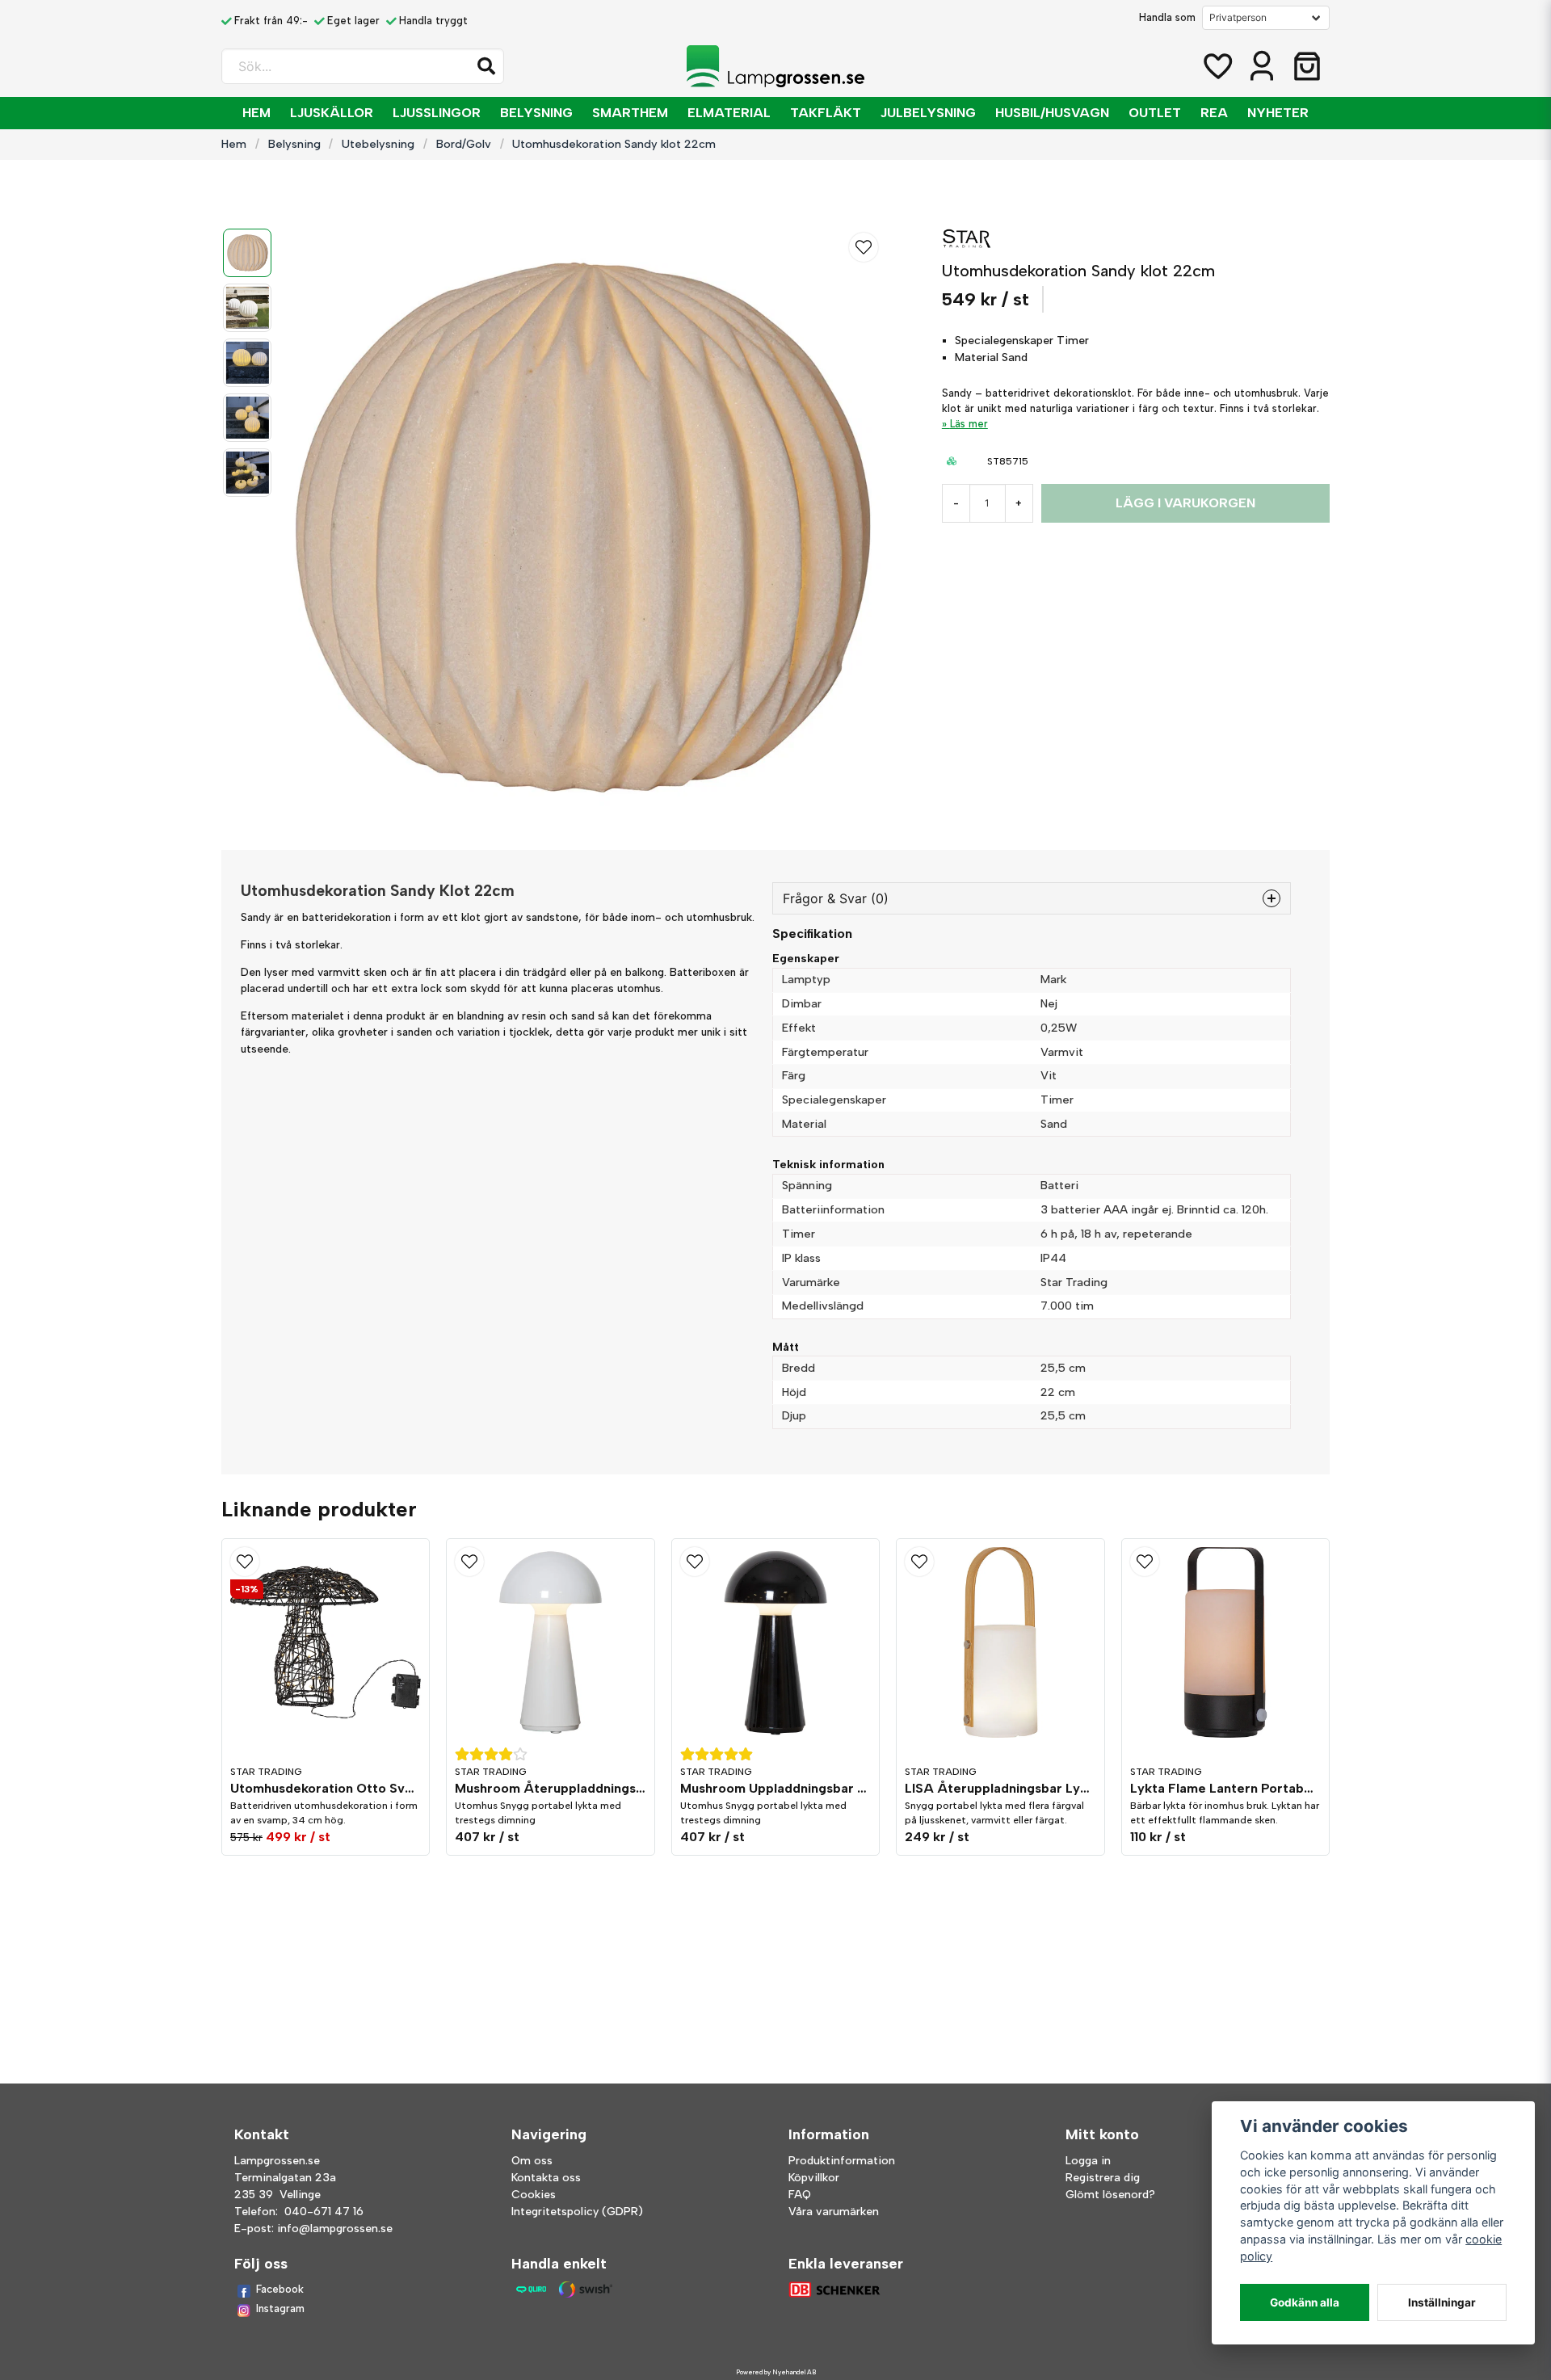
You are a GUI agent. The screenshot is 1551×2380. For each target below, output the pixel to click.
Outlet (1155, 113)
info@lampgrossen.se (335, 2229)
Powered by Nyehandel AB (776, 2372)
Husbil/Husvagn (1052, 113)
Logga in (1088, 2161)
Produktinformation (842, 2161)
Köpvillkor (814, 2178)
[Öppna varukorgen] (1307, 66)
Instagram (280, 2309)
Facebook (280, 2289)
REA (1214, 113)
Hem (256, 113)
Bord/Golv (464, 144)
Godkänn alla (1305, 2302)
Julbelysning (928, 113)
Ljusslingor (437, 113)
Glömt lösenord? (1110, 2195)
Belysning (536, 113)
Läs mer (969, 424)
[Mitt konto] (1262, 66)
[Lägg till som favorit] (1217, 66)
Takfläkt (826, 113)
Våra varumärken (834, 2212)
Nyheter (1278, 113)
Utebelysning (378, 144)
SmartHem (630, 113)
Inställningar (1442, 2302)
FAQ (800, 2195)
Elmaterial (729, 113)
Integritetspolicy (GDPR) (577, 2212)
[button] (486, 66)
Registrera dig (1103, 2178)
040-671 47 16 (324, 2212)
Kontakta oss (546, 2178)
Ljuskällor (332, 113)
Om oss (532, 2161)
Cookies (534, 2195)
